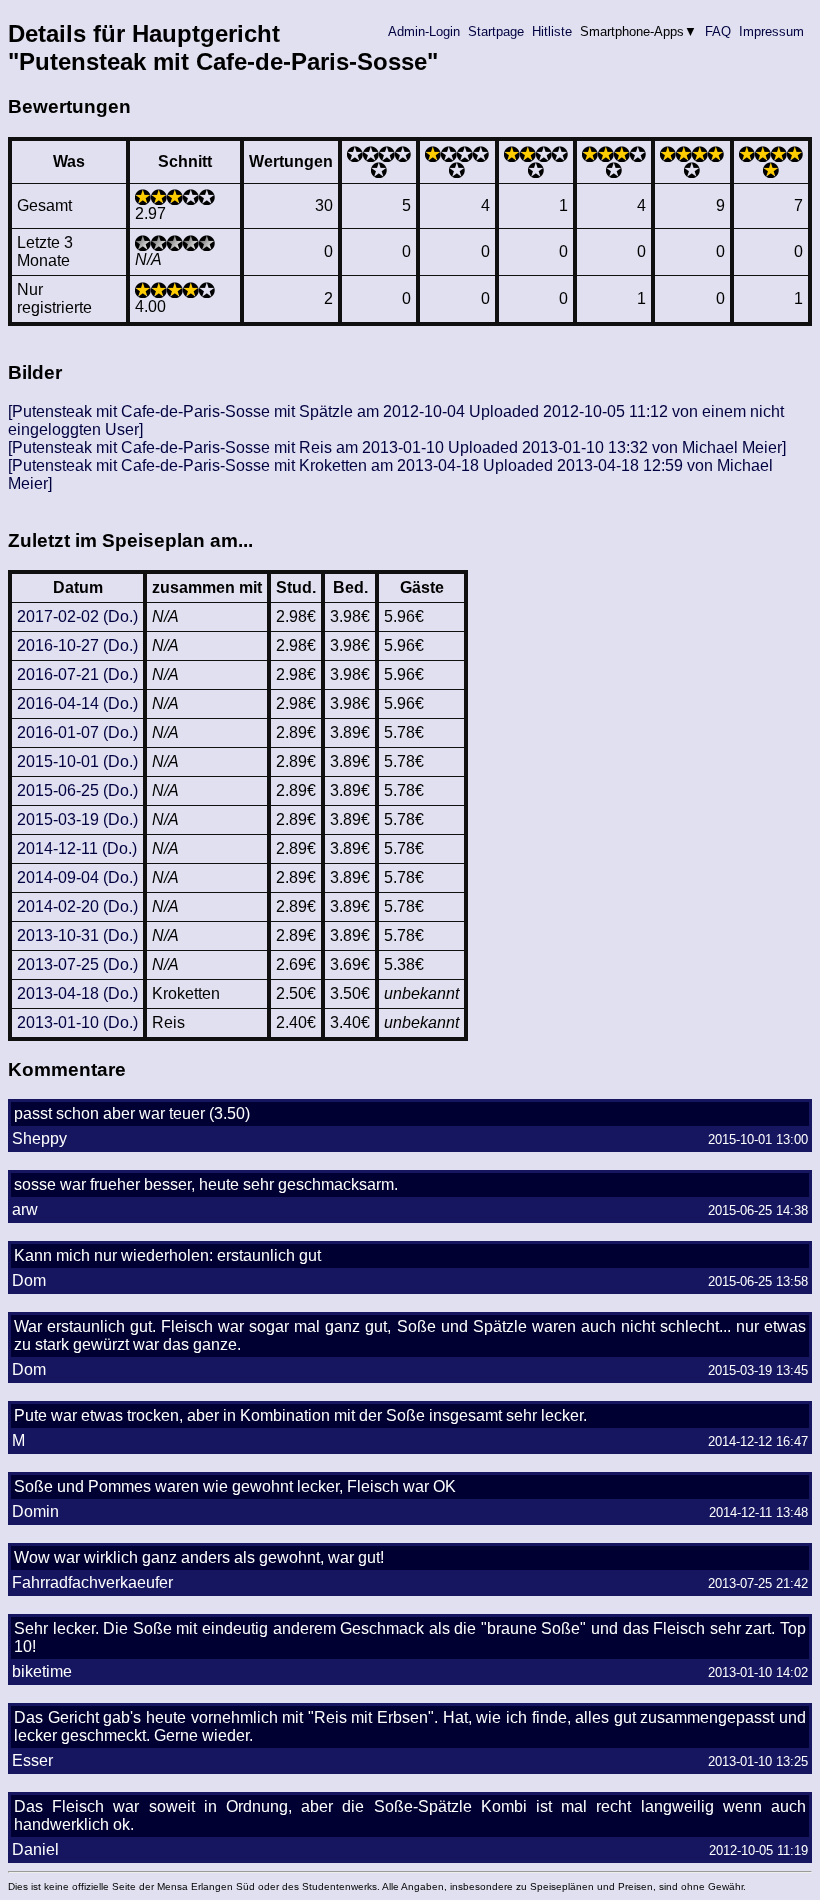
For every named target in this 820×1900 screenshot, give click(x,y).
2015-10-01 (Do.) (77, 761)
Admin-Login (424, 31)
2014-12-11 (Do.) (77, 848)
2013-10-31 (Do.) (77, 935)
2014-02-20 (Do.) (77, 906)
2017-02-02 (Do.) (77, 616)
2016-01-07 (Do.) (77, 732)
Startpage (496, 31)
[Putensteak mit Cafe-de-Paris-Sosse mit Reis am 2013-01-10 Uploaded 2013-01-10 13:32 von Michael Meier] (397, 447)
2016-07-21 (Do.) (77, 674)
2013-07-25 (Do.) (77, 964)
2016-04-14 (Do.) (77, 703)
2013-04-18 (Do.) (77, 993)
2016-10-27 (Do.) (77, 645)
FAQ (718, 31)
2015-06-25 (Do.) (77, 790)
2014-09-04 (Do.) (77, 877)
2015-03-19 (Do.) (77, 819)
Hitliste (552, 31)
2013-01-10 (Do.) (77, 1022)
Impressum (771, 31)
